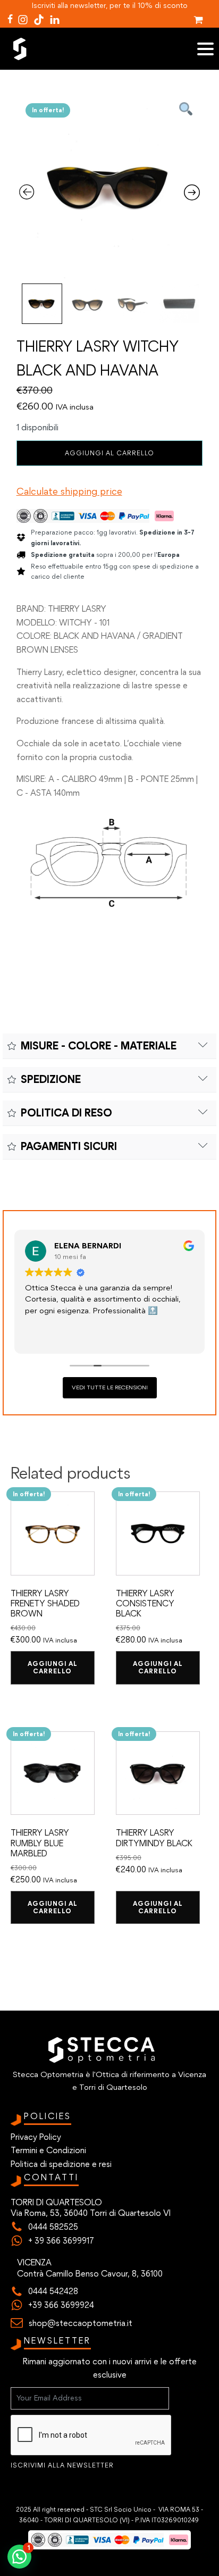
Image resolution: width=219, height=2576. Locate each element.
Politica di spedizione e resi (61, 2164)
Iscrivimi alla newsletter (62, 2465)
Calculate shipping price (69, 491)
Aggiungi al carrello (109, 453)
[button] (19, 2557)
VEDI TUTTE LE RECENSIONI (110, 1387)
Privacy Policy (36, 2137)
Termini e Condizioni (48, 2150)
